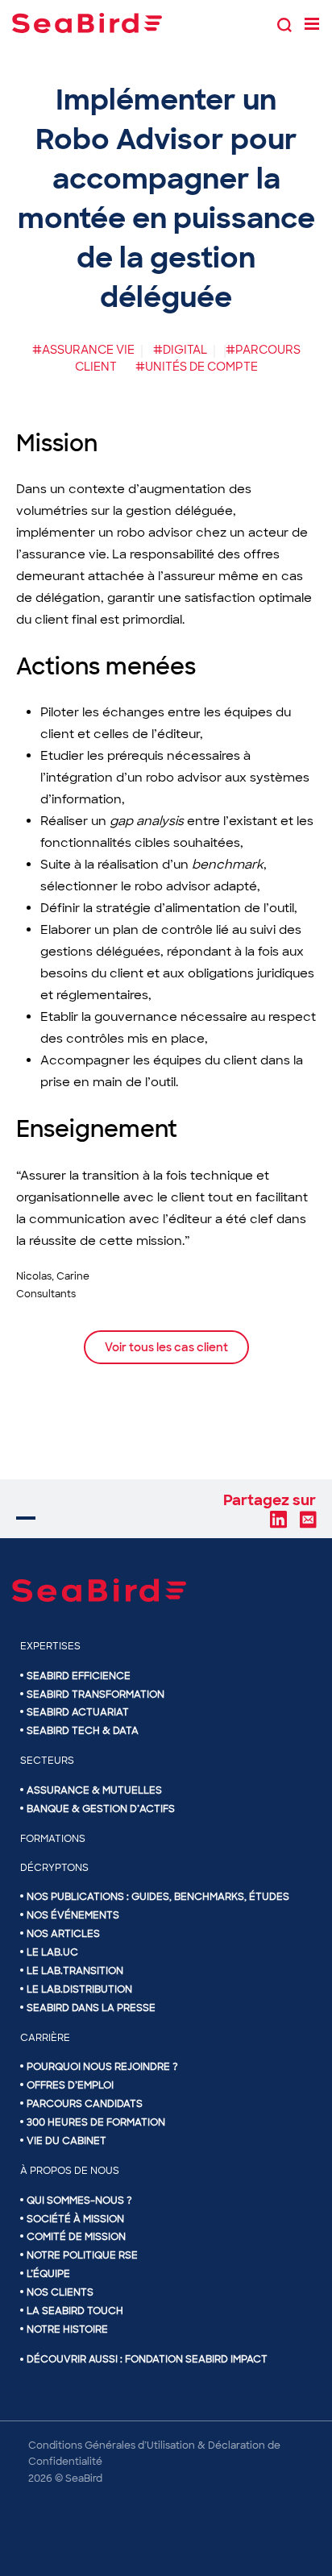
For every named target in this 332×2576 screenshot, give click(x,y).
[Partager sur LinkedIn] (278, 1519)
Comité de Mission (76, 2237)
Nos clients (60, 2292)
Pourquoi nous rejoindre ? (102, 2067)
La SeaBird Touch (75, 2311)
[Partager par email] (308, 1519)
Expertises (50, 1646)
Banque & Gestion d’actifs (101, 1809)
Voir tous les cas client (166, 1347)
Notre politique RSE (82, 2255)
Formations (53, 1839)
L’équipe (48, 2274)
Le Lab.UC (52, 1952)
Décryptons (54, 1868)
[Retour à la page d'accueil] (87, 23)
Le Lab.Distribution (79, 1989)
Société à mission (75, 2219)
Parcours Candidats (85, 2104)
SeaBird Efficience (79, 1676)
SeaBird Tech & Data (83, 1731)
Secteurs (47, 1761)
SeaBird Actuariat (78, 1712)
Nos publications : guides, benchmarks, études (158, 1897)
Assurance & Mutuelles (94, 1790)
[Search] (284, 23)
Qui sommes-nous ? (79, 2201)
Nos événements (73, 1915)
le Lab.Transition (75, 1971)
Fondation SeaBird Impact (196, 2359)
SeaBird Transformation (95, 1695)
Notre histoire (67, 2329)
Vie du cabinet (66, 2141)
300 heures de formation (96, 2122)
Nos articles (63, 1934)
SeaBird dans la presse (91, 2008)
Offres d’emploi (70, 2085)
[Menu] (312, 23)
